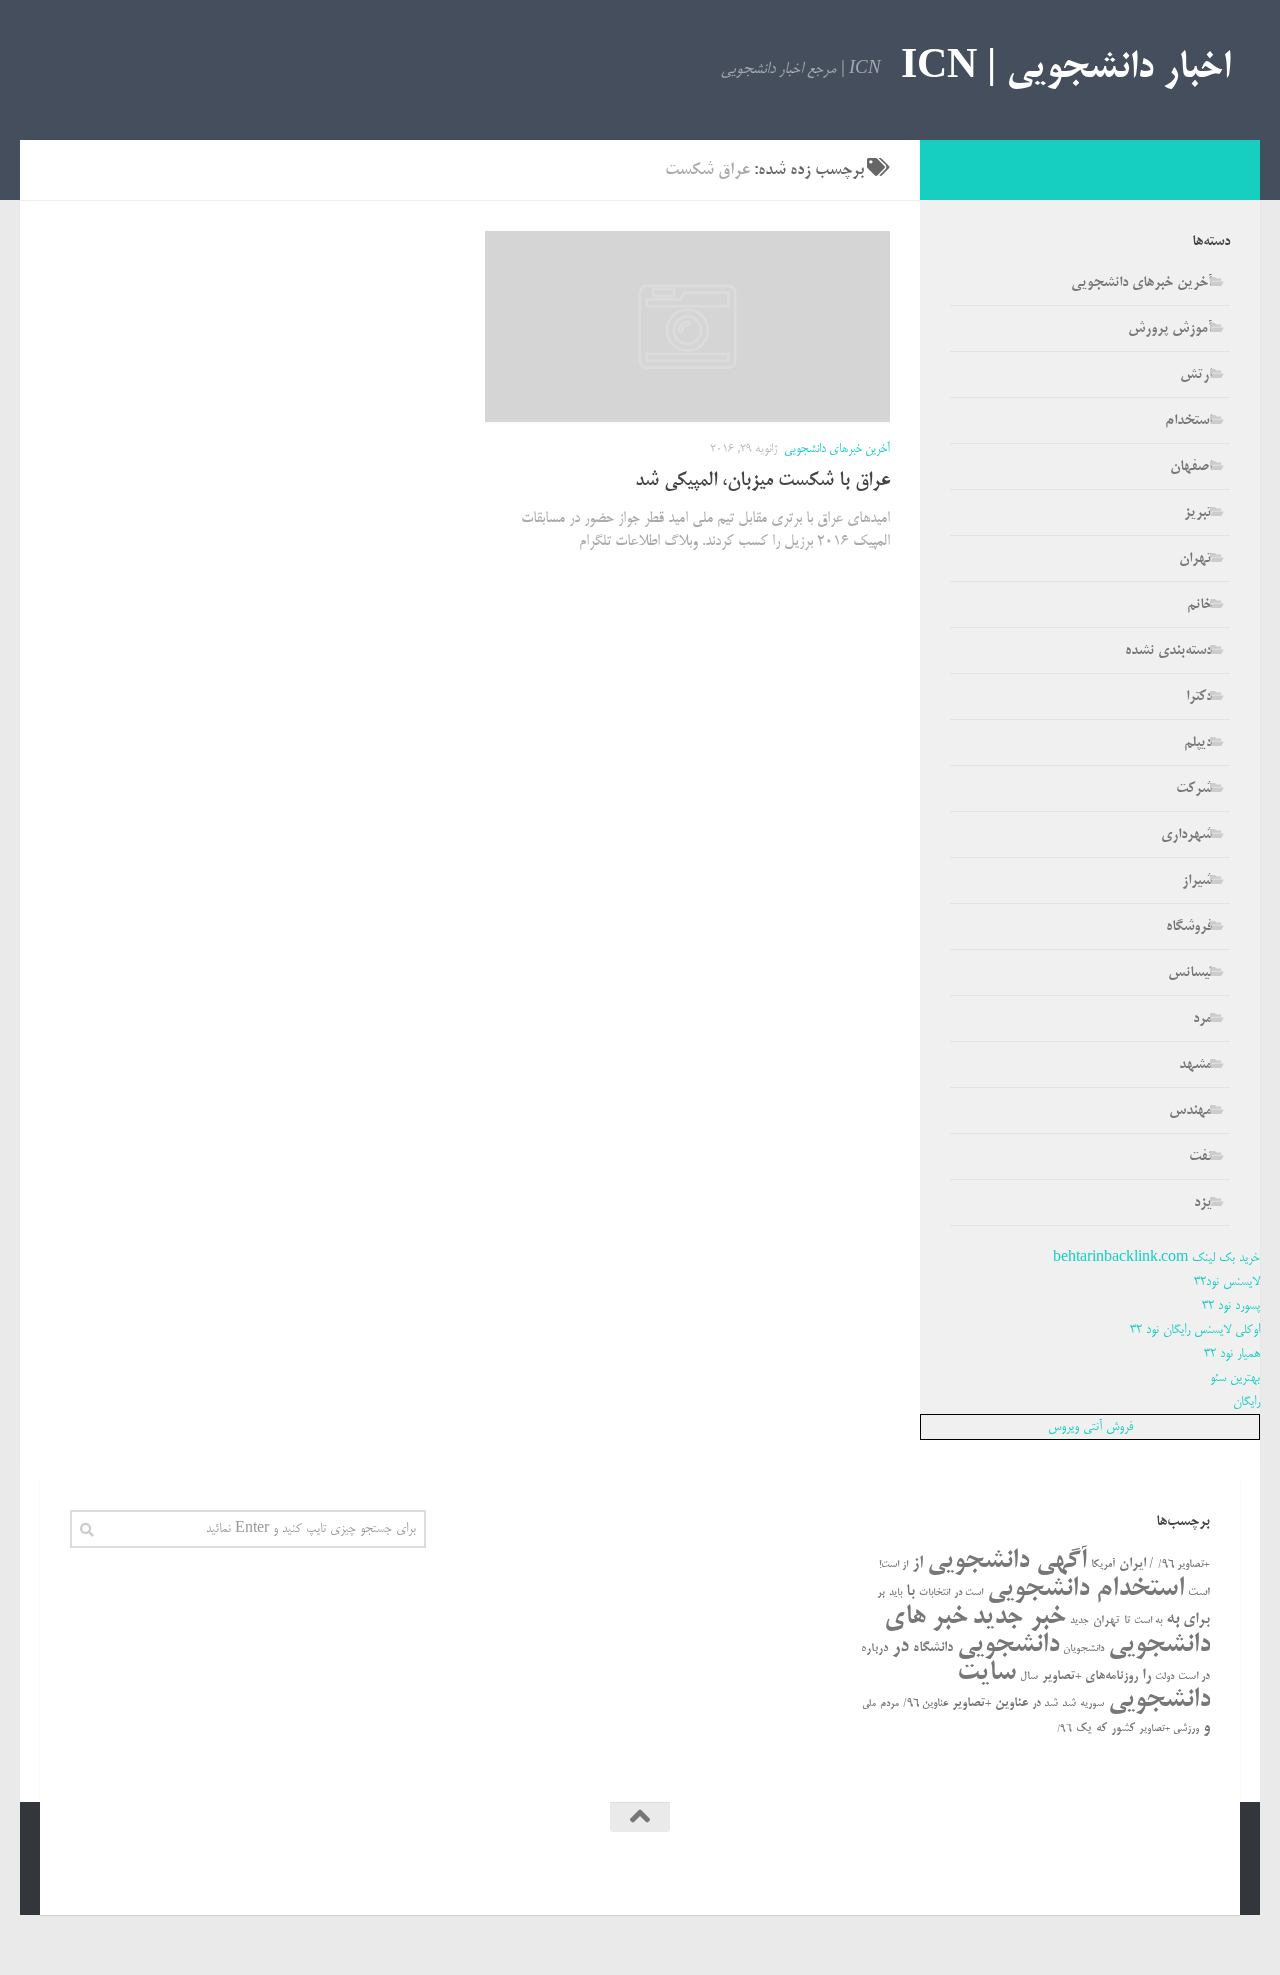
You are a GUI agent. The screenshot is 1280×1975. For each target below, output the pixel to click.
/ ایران (1136, 1564)
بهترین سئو (1235, 1378)
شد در (1045, 1704)
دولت (1164, 1677)
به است (1148, 1621)
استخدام (1188, 421)
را (1146, 1676)
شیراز (1197, 881)
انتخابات (934, 1593)
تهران (1195, 559)
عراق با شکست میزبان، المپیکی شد (762, 481)
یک (1084, 1728)
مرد (1202, 1019)
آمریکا (1103, 1565)
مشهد (1195, 1065)
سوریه (1092, 1704)
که (1101, 1728)
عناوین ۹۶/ (925, 1704)
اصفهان (1191, 467)
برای (1196, 1620)
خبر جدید (1019, 1617)
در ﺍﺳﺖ (1194, 1677)
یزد (1203, 1203)
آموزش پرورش (1170, 329)
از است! (893, 1565)
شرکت (1194, 789)
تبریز (1198, 513)
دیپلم (1198, 743)
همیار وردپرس (1038, 1871)
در (900, 1647)
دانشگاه (933, 1648)
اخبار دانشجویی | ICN (1065, 70)
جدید (1079, 1621)
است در (968, 1593)
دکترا (1199, 697)
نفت (1200, 1157)
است (1199, 1592)
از (917, 1563)
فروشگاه (1189, 927)
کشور (1123, 1728)
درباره (874, 1648)
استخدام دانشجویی (1085, 1589)
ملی (869, 1704)
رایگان (1246, 1402)
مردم (889, 1704)
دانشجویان (1083, 1649)
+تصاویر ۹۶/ (1184, 1565)
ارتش (1196, 375)
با (910, 1592)
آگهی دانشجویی (1007, 1561)
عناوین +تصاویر (990, 1703)
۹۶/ (1064, 1729)
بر (881, 1593)
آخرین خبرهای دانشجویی (837, 449)
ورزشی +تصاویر (1169, 1729)
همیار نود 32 (1232, 1354)
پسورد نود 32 (1231, 1306)
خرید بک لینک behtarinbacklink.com (1156, 1258)
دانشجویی (1008, 1645)
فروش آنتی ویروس (1090, 1427)
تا (1127, 1621)
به (1172, 1619)
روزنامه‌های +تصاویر (1090, 1676)
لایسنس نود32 (1227, 1282)
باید (895, 1593)
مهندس (1190, 1111)
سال (1029, 1677)
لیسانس (1190, 973)
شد (1069, 1704)
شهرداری (1186, 835)
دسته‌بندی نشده (1168, 651)
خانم (1199, 605)
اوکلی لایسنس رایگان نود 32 (1195, 1330)
